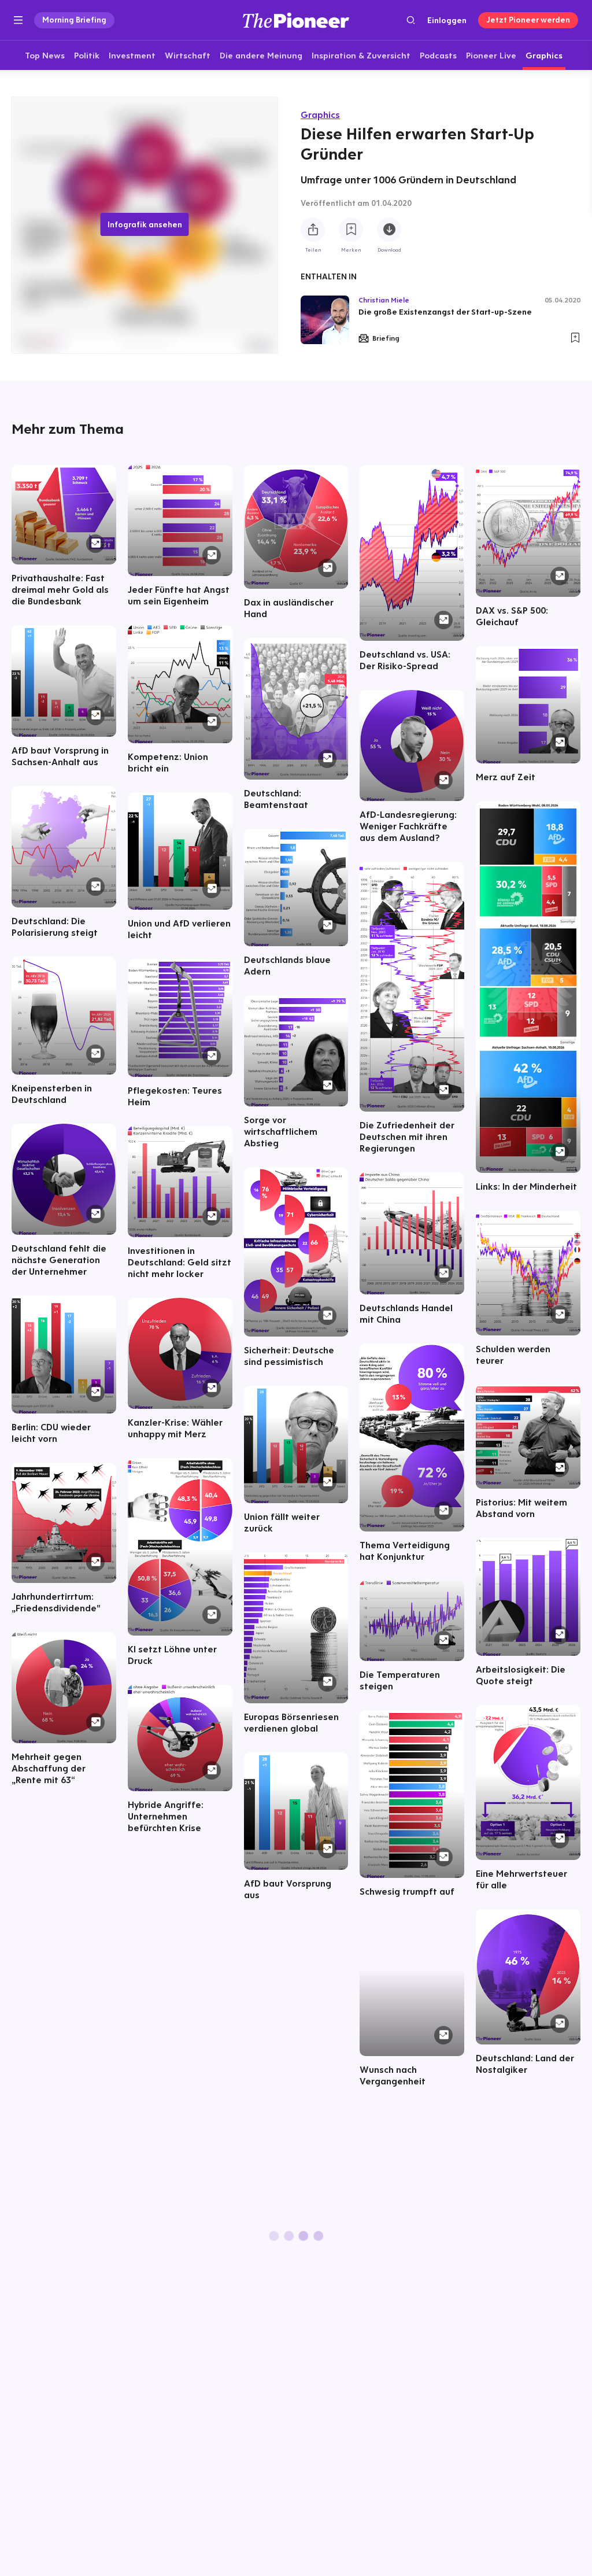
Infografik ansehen (145, 224)
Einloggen (447, 20)
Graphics (320, 115)
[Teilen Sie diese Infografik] (313, 230)
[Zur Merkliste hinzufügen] (351, 230)
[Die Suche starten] (411, 20)
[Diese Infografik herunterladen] (389, 230)
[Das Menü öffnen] (18, 20)
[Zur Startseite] (296, 20)
